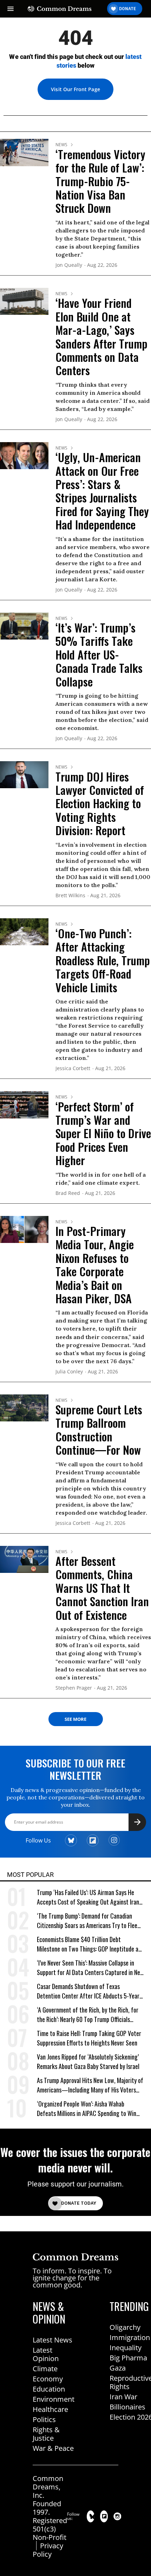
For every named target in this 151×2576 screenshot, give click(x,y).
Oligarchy (125, 2327)
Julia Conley (69, 1372)
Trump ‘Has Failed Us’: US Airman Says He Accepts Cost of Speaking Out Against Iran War (88, 1897)
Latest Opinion (46, 2354)
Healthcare (50, 2409)
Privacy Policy (48, 2550)
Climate (45, 2369)
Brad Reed (68, 1193)
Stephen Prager (74, 1688)
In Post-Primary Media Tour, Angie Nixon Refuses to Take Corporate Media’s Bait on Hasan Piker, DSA (95, 1265)
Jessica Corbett (73, 1069)
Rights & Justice (46, 2434)
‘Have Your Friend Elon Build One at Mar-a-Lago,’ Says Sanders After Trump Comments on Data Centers (101, 336)
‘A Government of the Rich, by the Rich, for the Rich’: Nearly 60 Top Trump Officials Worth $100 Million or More (88, 2015)
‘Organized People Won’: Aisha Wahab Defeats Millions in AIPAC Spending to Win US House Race (87, 2109)
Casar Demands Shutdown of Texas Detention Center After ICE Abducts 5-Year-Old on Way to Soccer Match (89, 1991)
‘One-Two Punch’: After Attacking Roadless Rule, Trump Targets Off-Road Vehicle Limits (103, 960)
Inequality (126, 2348)
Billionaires (127, 2407)
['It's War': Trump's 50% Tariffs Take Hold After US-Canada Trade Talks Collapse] (24, 626)
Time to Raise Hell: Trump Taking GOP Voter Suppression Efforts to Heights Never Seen (89, 2038)
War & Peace (53, 2448)
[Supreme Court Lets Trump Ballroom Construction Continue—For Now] (24, 1407)
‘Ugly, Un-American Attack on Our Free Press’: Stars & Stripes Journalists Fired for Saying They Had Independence (102, 491)
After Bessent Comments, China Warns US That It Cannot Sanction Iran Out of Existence (102, 1588)
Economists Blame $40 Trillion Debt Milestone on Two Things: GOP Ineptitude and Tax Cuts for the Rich (90, 1944)
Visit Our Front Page (75, 89)
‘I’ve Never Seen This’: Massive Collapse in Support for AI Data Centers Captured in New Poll (90, 1968)
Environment (54, 2399)
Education (49, 2389)
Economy (48, 2379)
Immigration (130, 2337)
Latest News (52, 2340)
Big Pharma (128, 2358)
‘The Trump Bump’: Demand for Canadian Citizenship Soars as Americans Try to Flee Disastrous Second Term (87, 1921)
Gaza (118, 2368)
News (61, 145)
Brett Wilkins (70, 896)
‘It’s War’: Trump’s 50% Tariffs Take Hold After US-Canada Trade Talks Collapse (99, 654)
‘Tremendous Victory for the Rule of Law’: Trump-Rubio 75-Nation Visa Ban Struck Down (100, 181)
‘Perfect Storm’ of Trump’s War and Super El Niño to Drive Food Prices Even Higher (103, 1133)
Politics (44, 2419)
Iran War (123, 2397)
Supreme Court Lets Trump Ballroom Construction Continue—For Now (99, 1429)
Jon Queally (69, 265)
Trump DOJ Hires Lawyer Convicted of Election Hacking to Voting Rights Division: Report (100, 803)
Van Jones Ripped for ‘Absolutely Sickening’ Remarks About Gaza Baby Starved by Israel (88, 2062)
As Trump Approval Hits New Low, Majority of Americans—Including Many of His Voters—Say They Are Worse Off (90, 2085)
